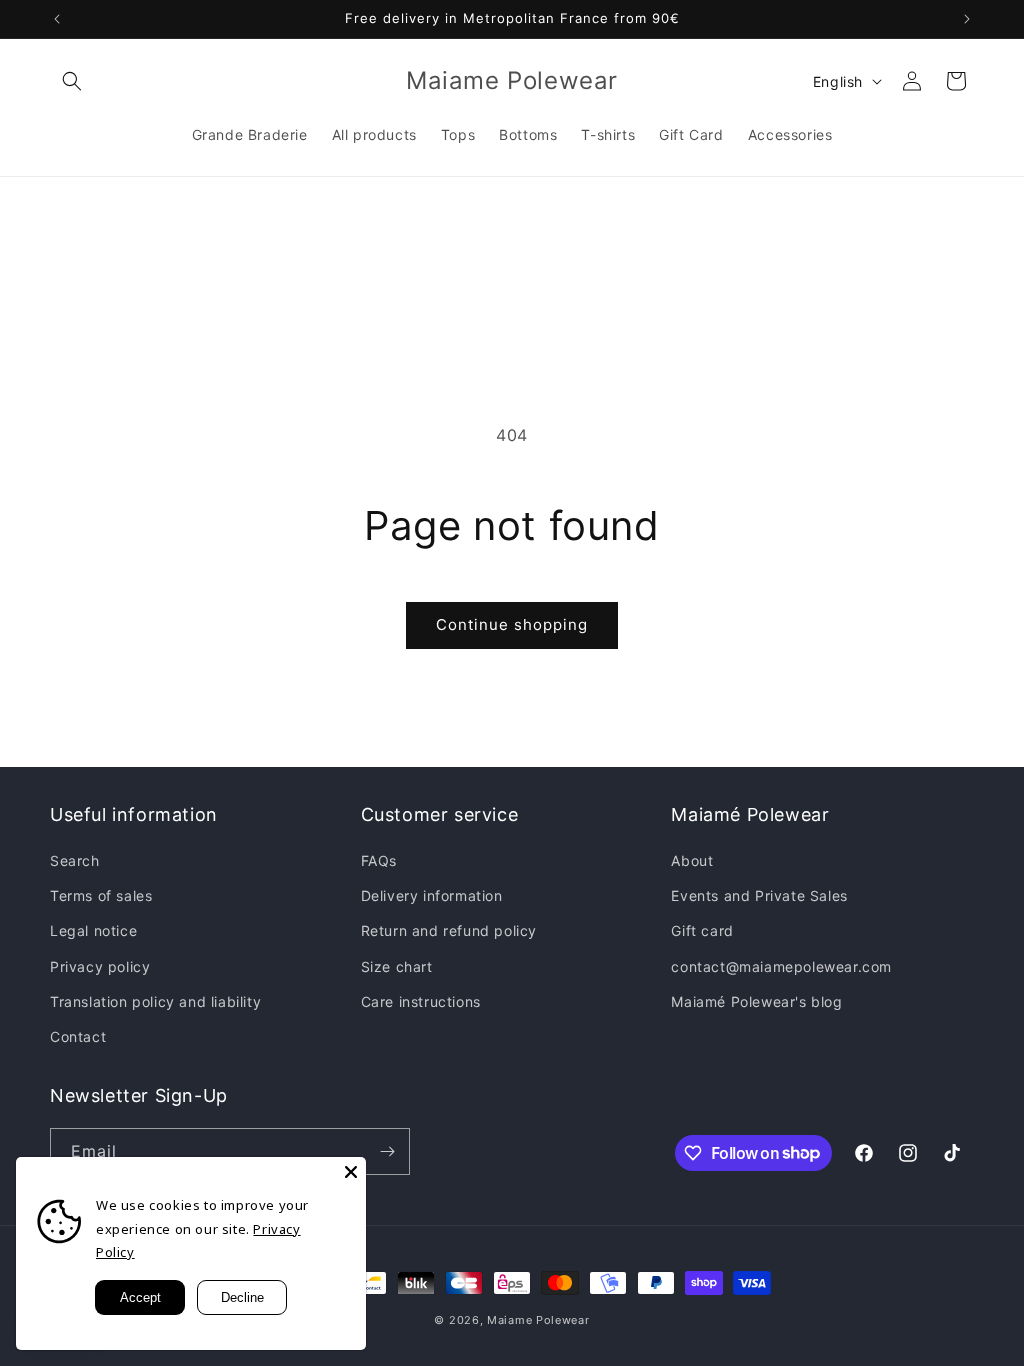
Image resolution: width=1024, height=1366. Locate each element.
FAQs (379, 860)
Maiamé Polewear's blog (756, 1001)
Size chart (397, 966)
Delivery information (432, 895)
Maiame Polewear (538, 1320)
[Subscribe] (387, 1151)
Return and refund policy (449, 930)
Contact (78, 1036)
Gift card (702, 930)
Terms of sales (101, 895)
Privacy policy (100, 966)
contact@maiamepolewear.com (781, 966)
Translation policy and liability (155, 1001)
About (692, 860)
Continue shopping (512, 624)
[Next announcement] (967, 19)
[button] (72, 81)
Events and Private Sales (759, 895)
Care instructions (421, 1001)
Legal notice (93, 930)
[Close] (351, 1172)
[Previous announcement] (57, 19)
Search (75, 860)
